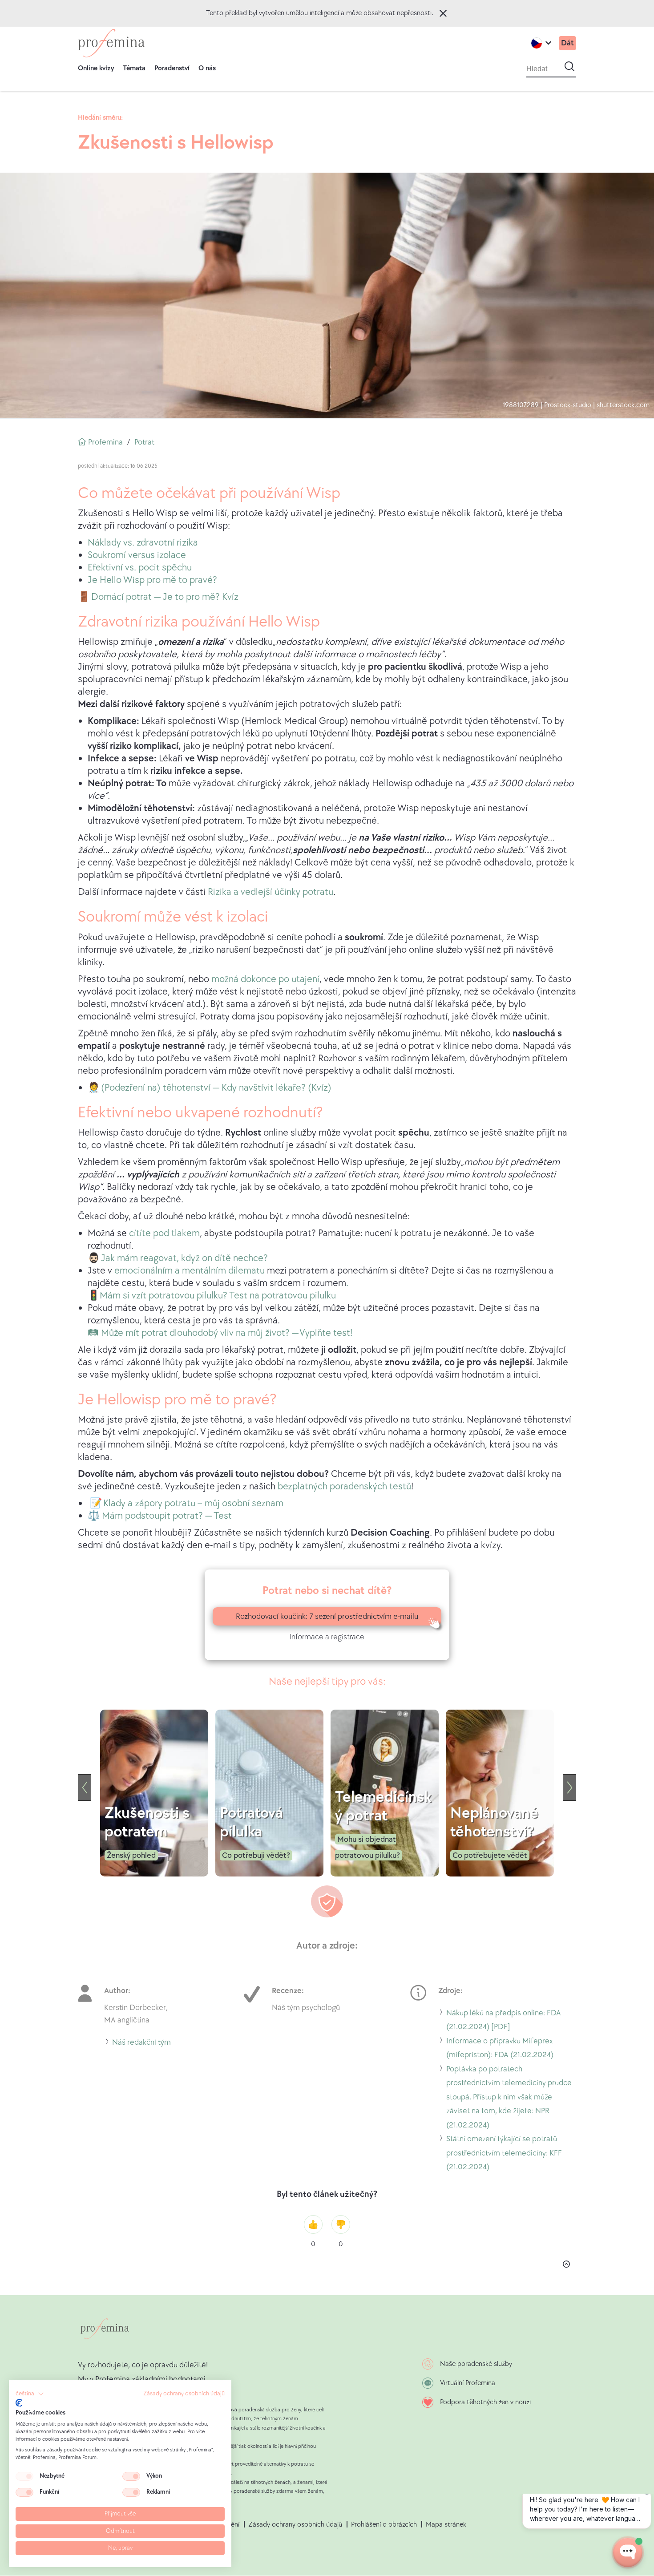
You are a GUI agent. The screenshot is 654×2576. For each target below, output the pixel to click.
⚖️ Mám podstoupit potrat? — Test (160, 1516)
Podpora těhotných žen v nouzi (485, 2402)
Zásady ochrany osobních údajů (295, 2525)
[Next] (569, 1787)
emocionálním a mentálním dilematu (190, 1271)
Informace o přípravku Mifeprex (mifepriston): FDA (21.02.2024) (500, 2049)
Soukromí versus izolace (137, 555)
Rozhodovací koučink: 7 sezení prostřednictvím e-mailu (327, 1616)
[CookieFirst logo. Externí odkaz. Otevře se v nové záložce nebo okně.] (19, 2403)
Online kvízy (96, 68)
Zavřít (443, 13)
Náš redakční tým (141, 2044)
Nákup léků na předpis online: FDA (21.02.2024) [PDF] (504, 2021)
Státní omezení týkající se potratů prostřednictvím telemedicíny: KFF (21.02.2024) (504, 2154)
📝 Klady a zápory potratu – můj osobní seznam (187, 1503)
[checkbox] (24, 2476)
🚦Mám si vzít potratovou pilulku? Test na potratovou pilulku (212, 1296)
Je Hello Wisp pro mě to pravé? (152, 580)
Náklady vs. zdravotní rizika (143, 543)
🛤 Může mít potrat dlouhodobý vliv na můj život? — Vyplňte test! (220, 1333)
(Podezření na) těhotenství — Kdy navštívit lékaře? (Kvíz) (216, 1088)
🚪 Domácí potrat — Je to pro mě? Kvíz (158, 597)
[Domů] (111, 43)
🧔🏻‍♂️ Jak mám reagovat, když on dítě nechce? (178, 1258)
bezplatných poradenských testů (344, 1486)
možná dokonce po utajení (265, 979)
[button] (30, 2394)
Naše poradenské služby (476, 2364)
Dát (567, 43)
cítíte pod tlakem (164, 1233)
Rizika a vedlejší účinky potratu (270, 892)
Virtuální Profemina (468, 2383)
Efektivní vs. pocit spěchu (140, 568)
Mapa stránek (446, 2525)
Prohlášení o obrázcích (384, 2525)
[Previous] (85, 1787)
